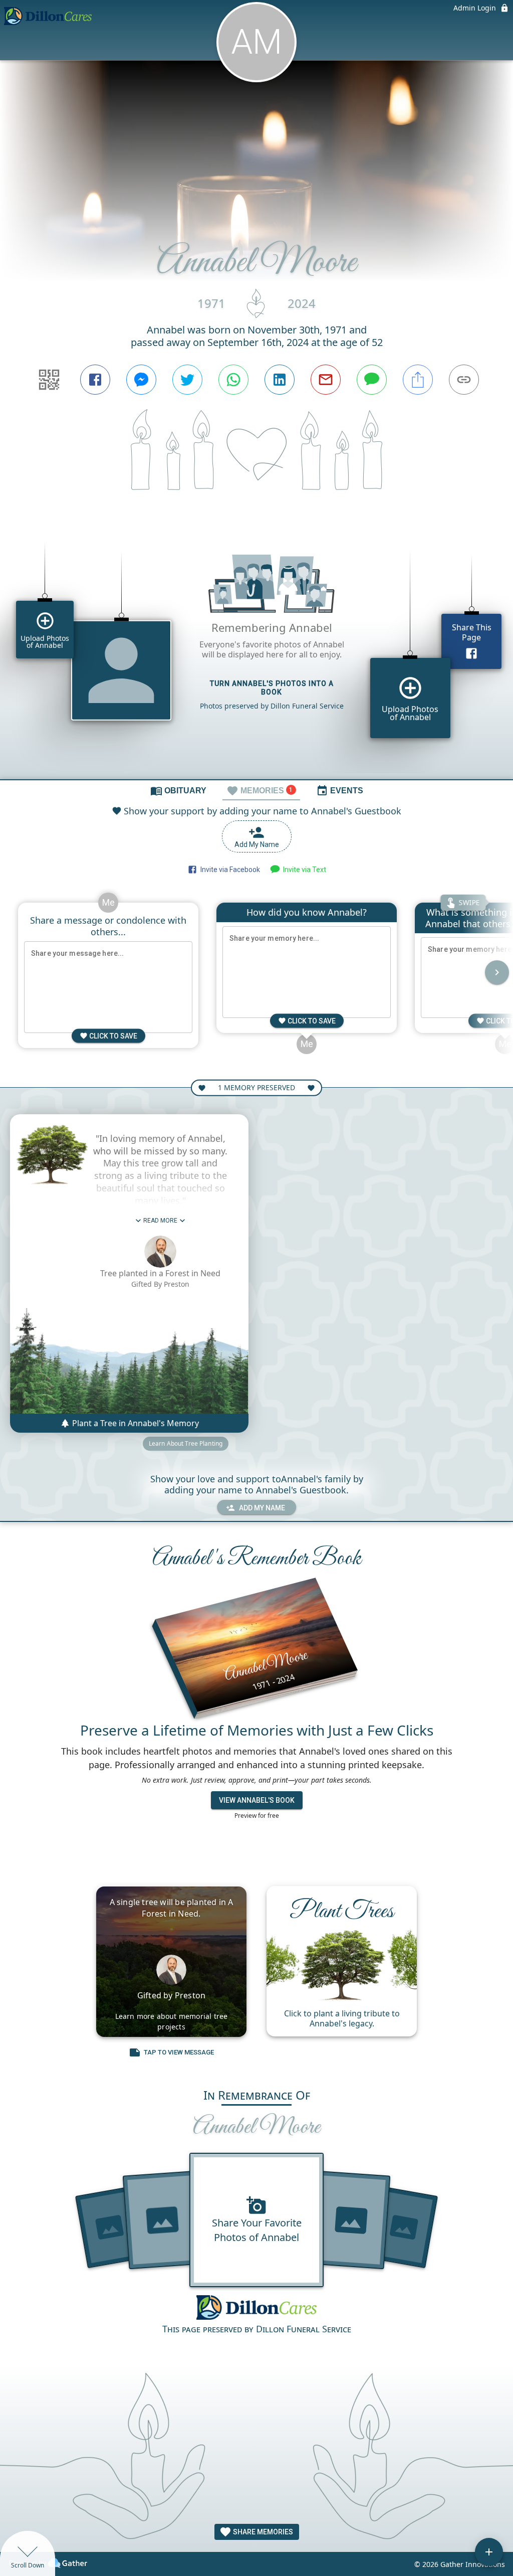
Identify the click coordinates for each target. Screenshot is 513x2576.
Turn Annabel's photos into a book (272, 688)
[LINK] (464, 380)
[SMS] (372, 380)
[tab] (178, 790)
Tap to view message (179, 2052)
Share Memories (262, 2532)
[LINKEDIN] (280, 380)
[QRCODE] (49, 380)
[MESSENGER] (141, 380)
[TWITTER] (187, 380)
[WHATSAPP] (233, 380)
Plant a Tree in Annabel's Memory (135, 1423)
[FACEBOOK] (95, 380)
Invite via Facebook (229, 870)
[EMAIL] (326, 380)
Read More (160, 1221)
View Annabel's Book (257, 1800)
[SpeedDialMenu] (489, 2552)
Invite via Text (303, 870)
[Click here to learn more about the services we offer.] (256, 2308)
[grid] (256, 653)
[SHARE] (418, 380)
